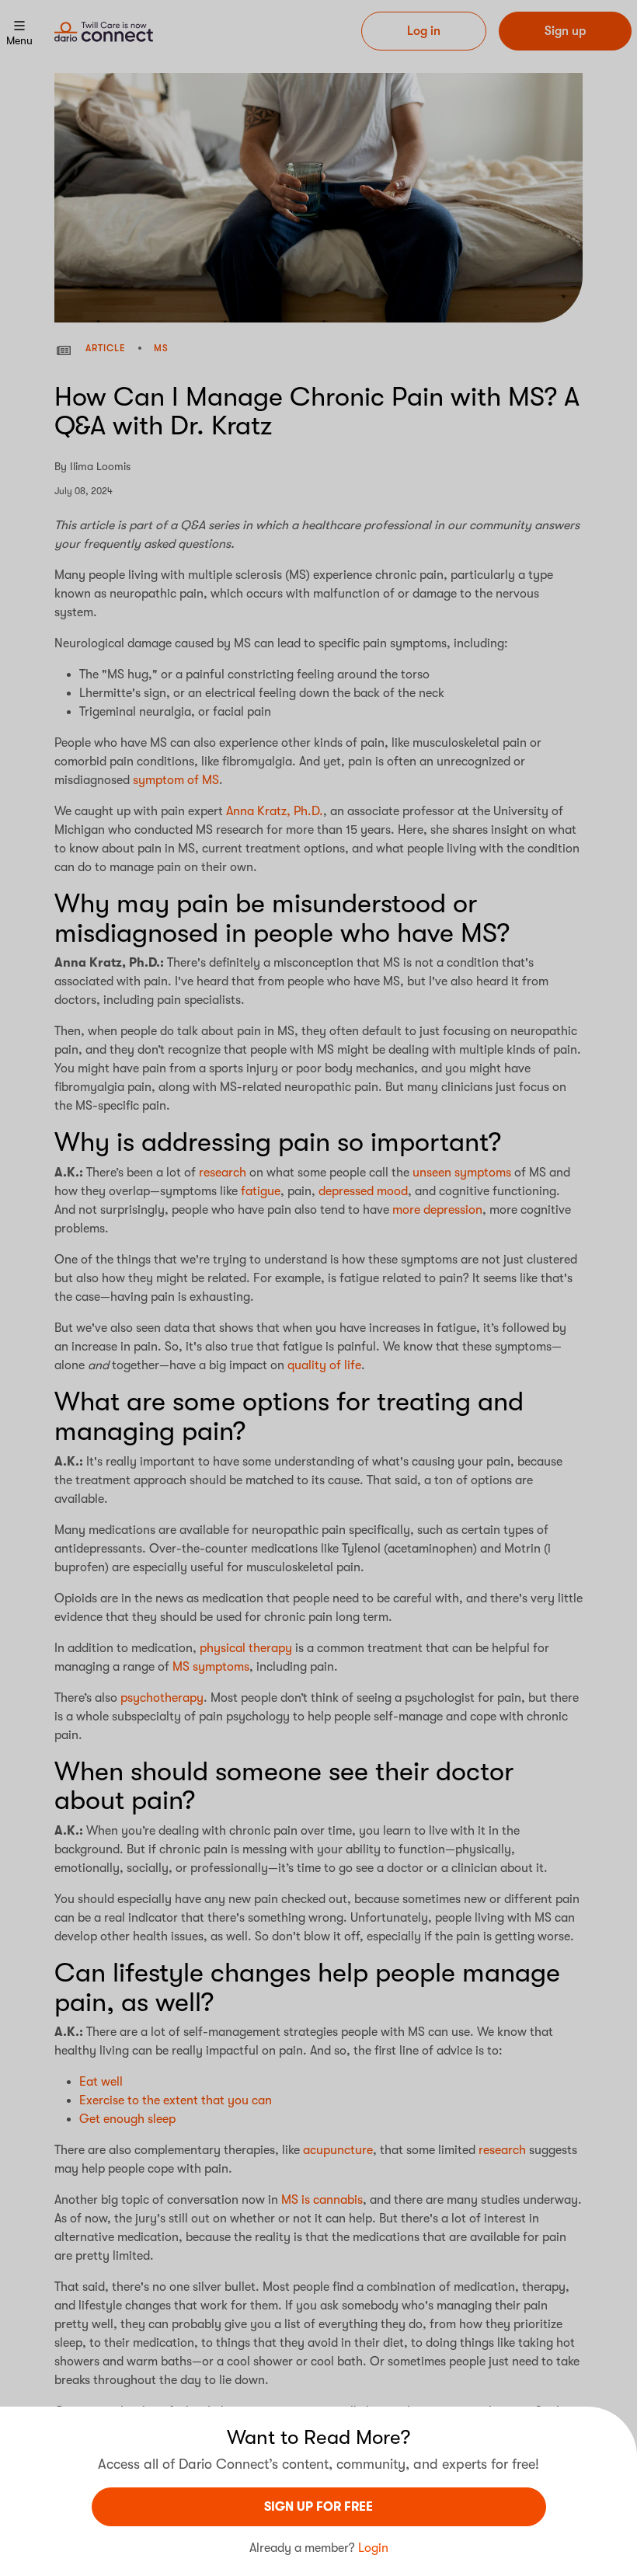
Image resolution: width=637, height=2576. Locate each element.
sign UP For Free (318, 2507)
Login (373, 2548)
